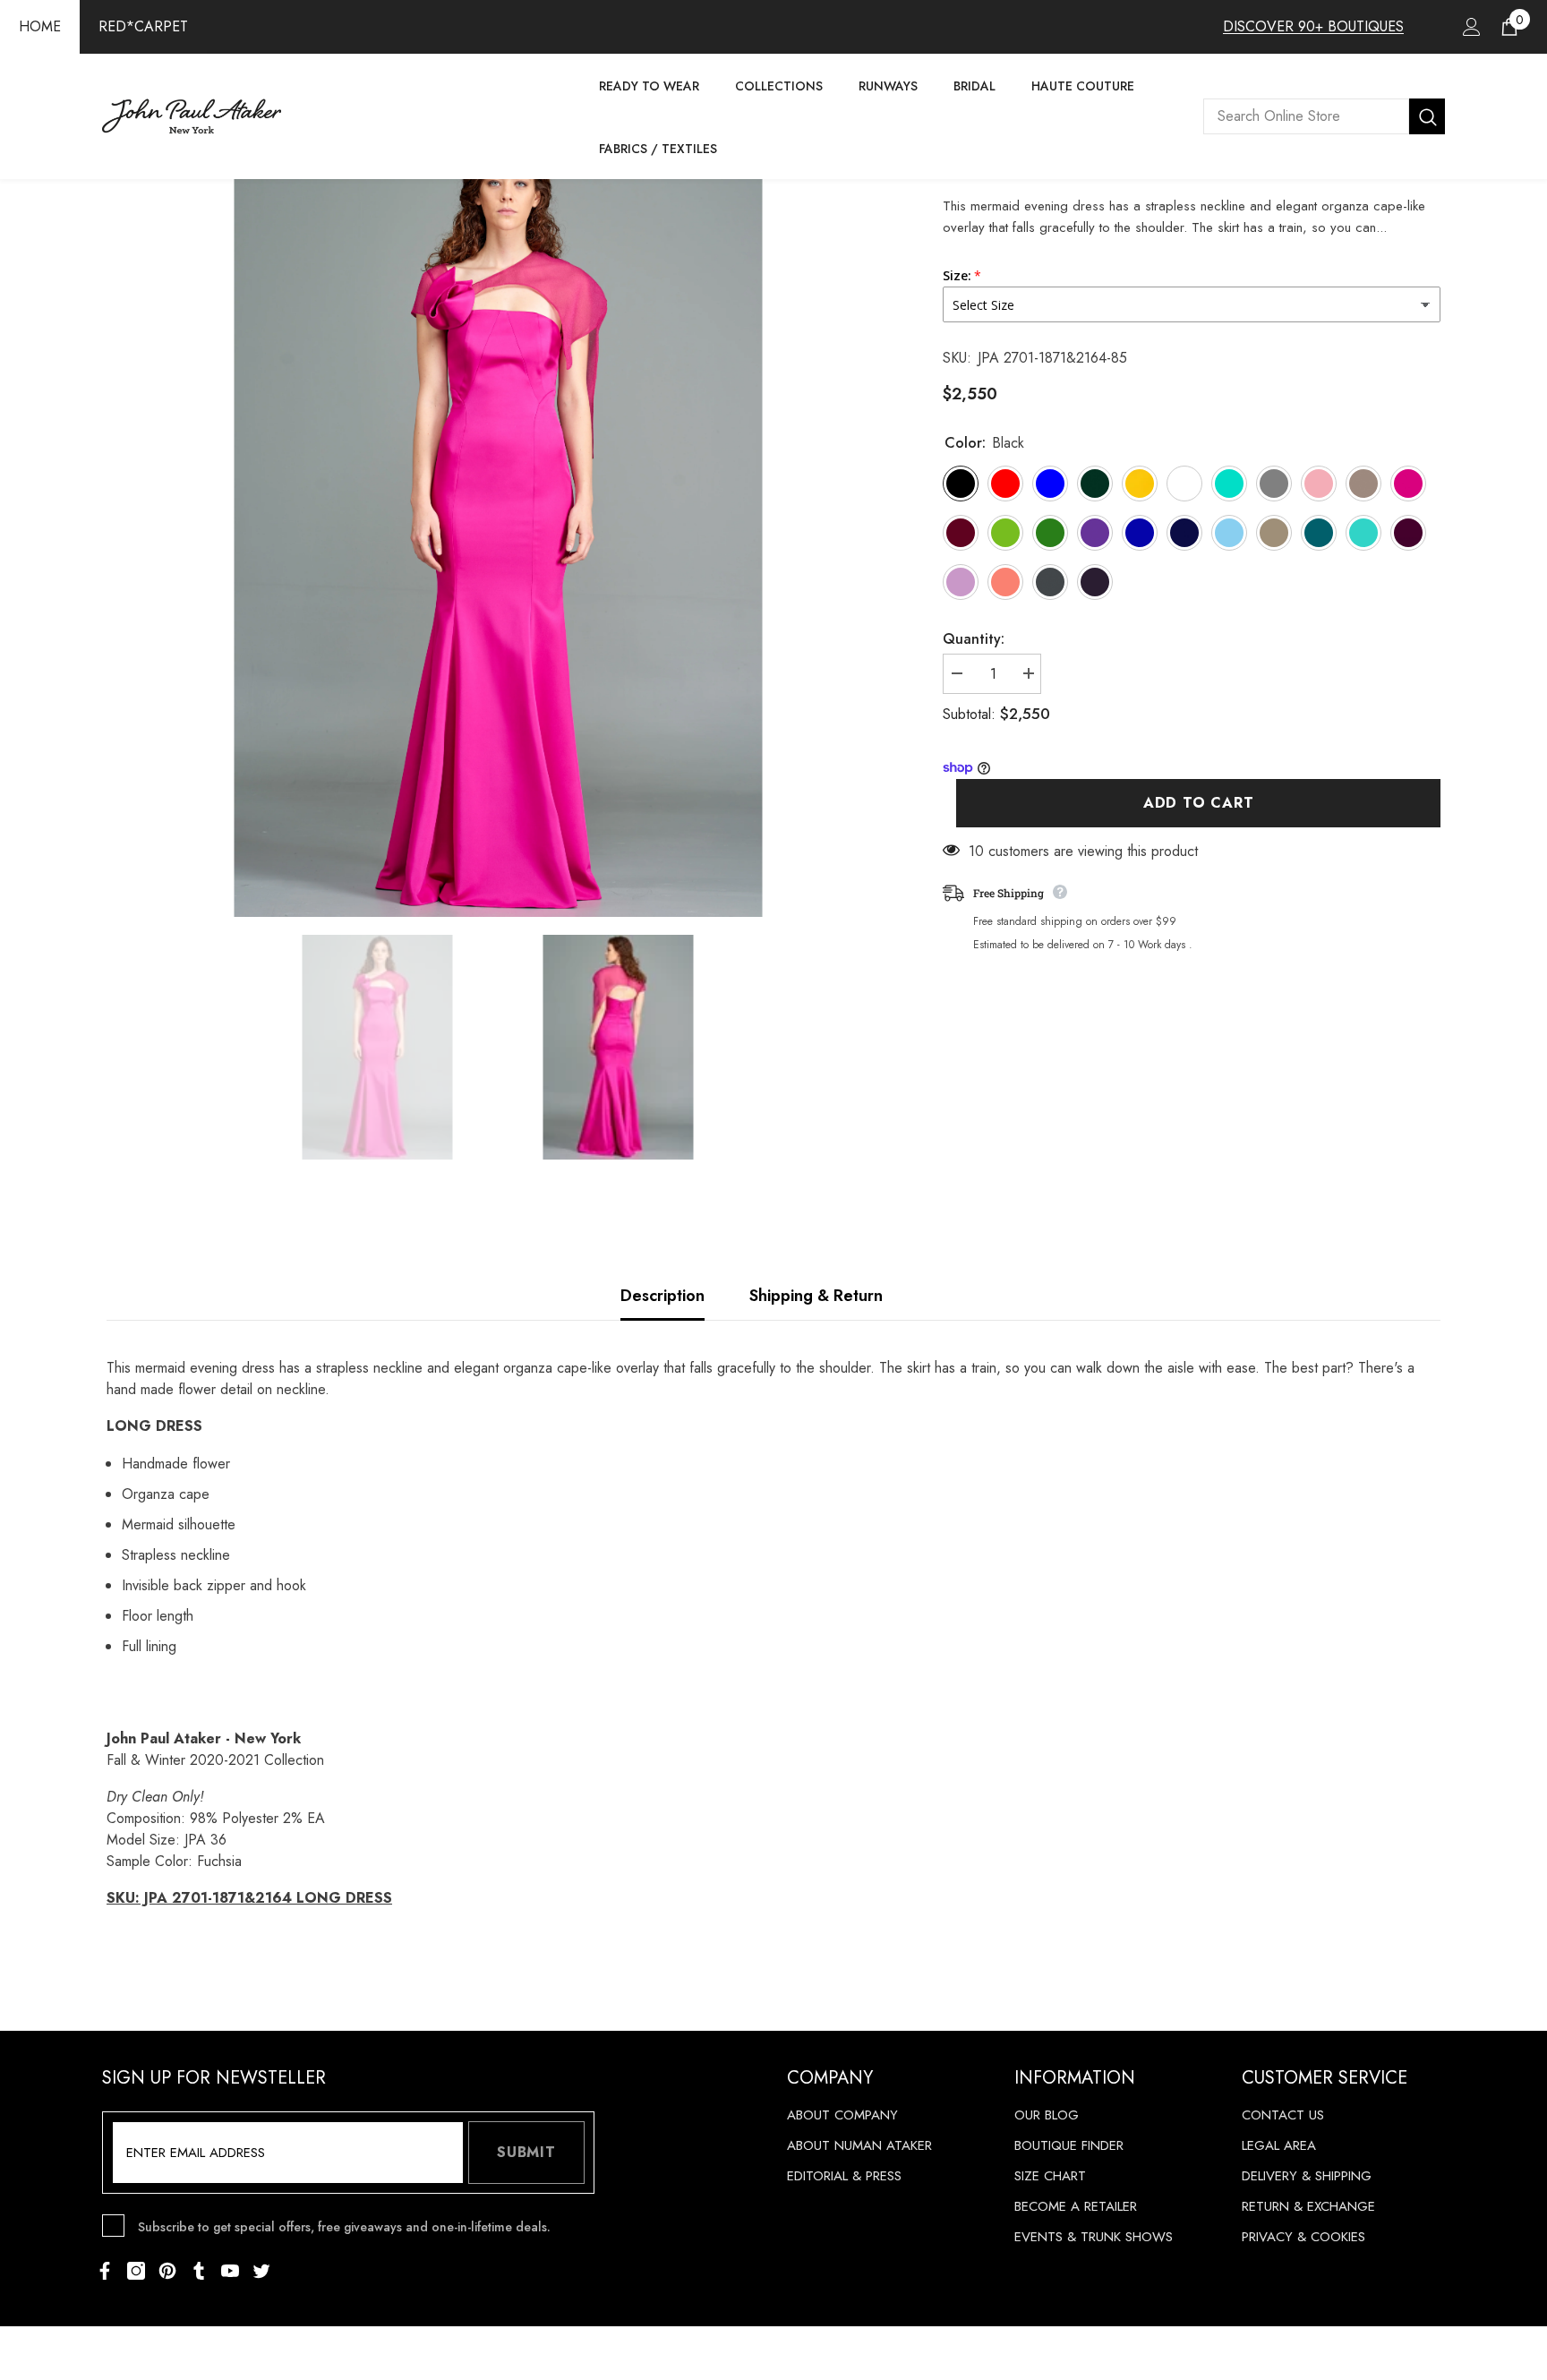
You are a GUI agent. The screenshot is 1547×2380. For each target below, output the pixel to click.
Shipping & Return (816, 1296)
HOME (40, 26)
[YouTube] (230, 2271)
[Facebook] (105, 2271)
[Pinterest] (167, 2271)
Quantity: (974, 639)
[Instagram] (136, 2271)
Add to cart (1199, 803)
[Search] (1324, 116)
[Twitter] (261, 2271)
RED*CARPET (143, 26)
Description (662, 1296)
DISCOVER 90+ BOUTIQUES (1313, 26)
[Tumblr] (199, 2271)
